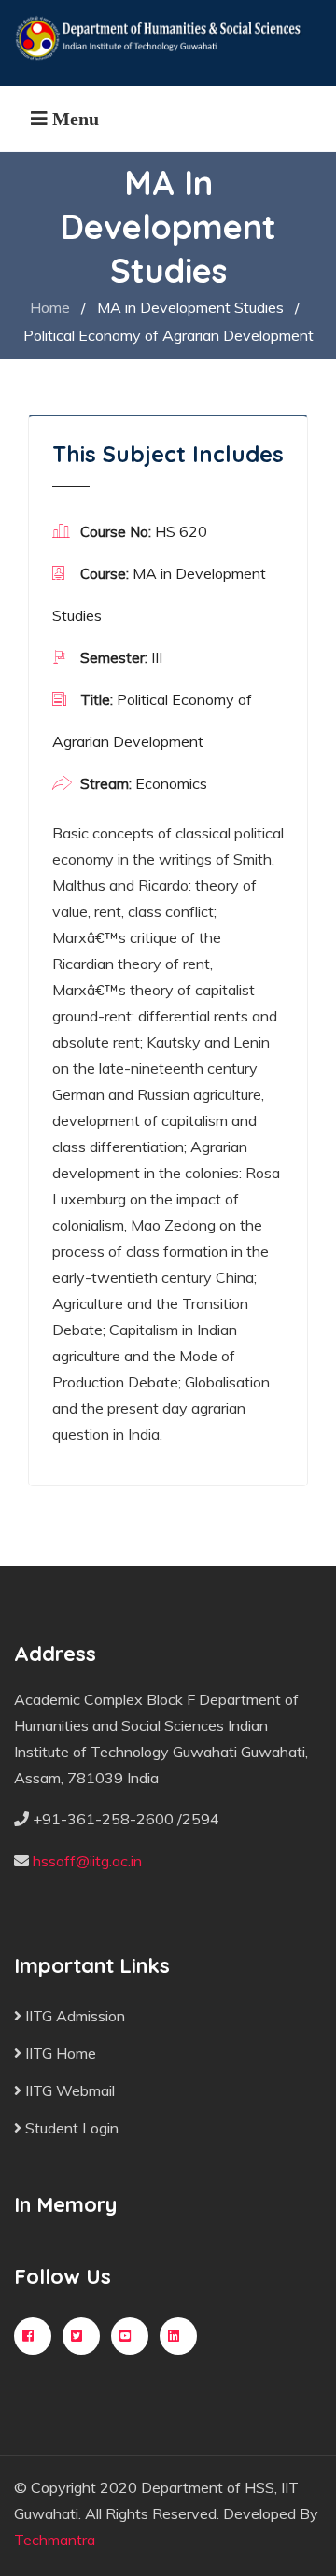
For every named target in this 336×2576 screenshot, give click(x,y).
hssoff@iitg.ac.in (87, 1861)
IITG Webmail (68, 2090)
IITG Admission (73, 2016)
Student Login (70, 2128)
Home (50, 307)
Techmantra (55, 2540)
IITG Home (59, 2053)
